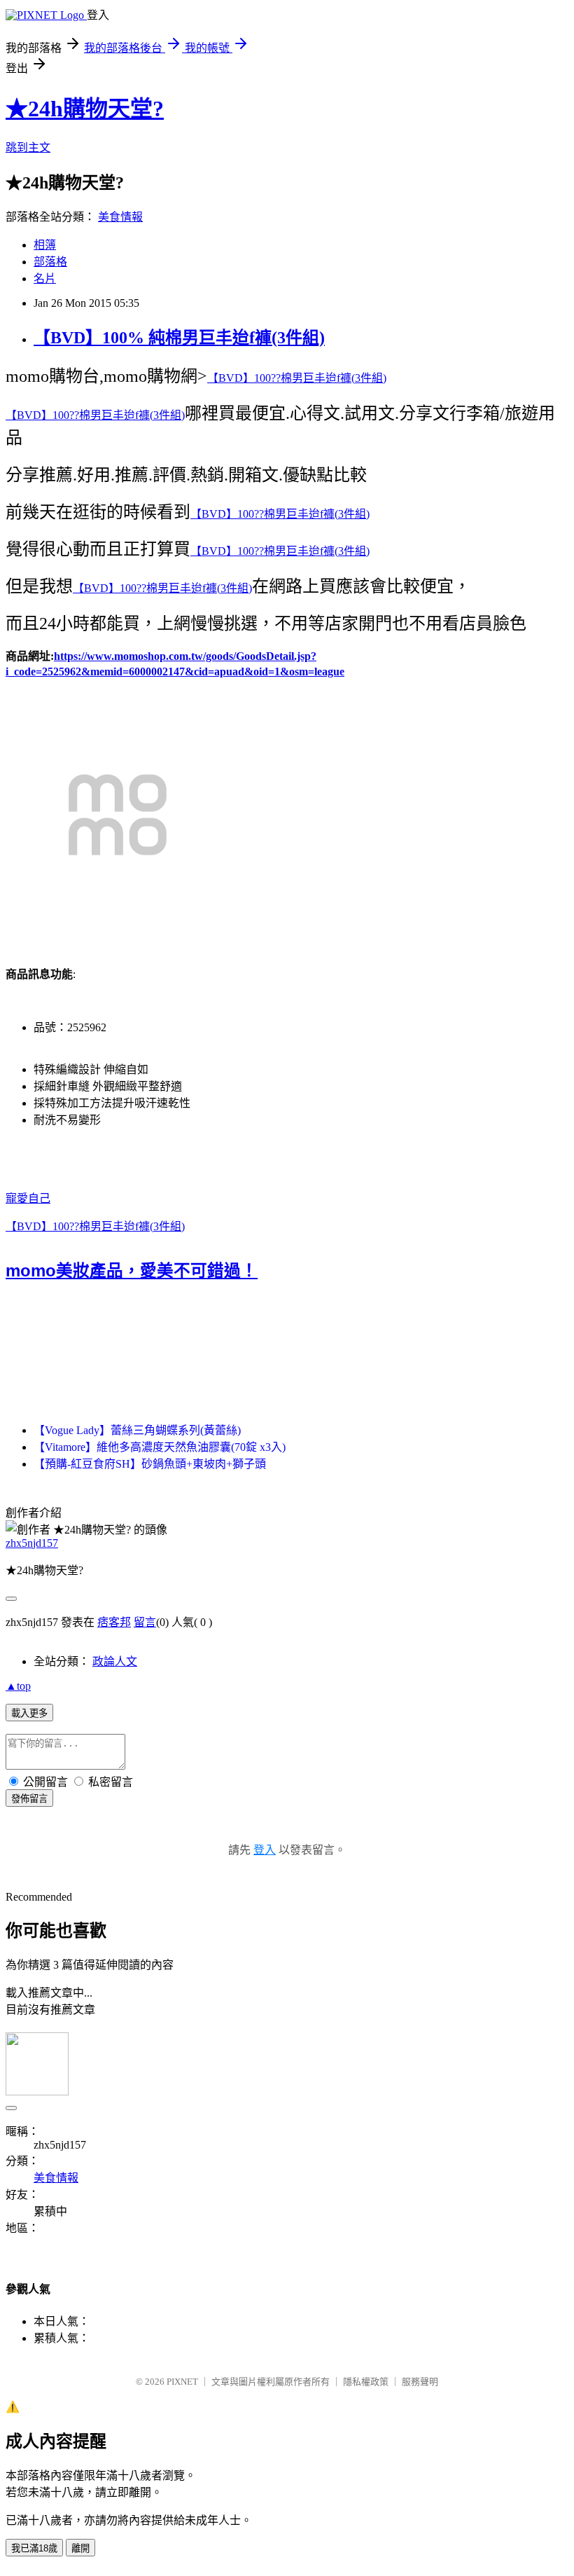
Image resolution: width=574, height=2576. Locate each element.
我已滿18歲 (34, 2548)
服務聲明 (420, 2382)
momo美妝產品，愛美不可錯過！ (132, 1271)
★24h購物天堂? (85, 109)
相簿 (45, 245)
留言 (145, 1622)
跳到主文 (28, 147)
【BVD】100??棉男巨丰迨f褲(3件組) (297, 378)
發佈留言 (29, 1799)
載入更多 (29, 1713)
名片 (45, 278)
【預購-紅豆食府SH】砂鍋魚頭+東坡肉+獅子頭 (150, 1464)
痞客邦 (114, 1622)
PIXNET (182, 2382)
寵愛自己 (28, 1198)
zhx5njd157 (32, 1543)
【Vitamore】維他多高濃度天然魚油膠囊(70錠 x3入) (160, 1447)
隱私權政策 (366, 2382)
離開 (80, 2548)
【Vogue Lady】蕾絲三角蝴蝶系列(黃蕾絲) (137, 1430)
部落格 (50, 262)
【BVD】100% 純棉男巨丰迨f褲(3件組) (179, 338)
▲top (18, 1686)
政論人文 (115, 1661)
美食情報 (120, 217)
